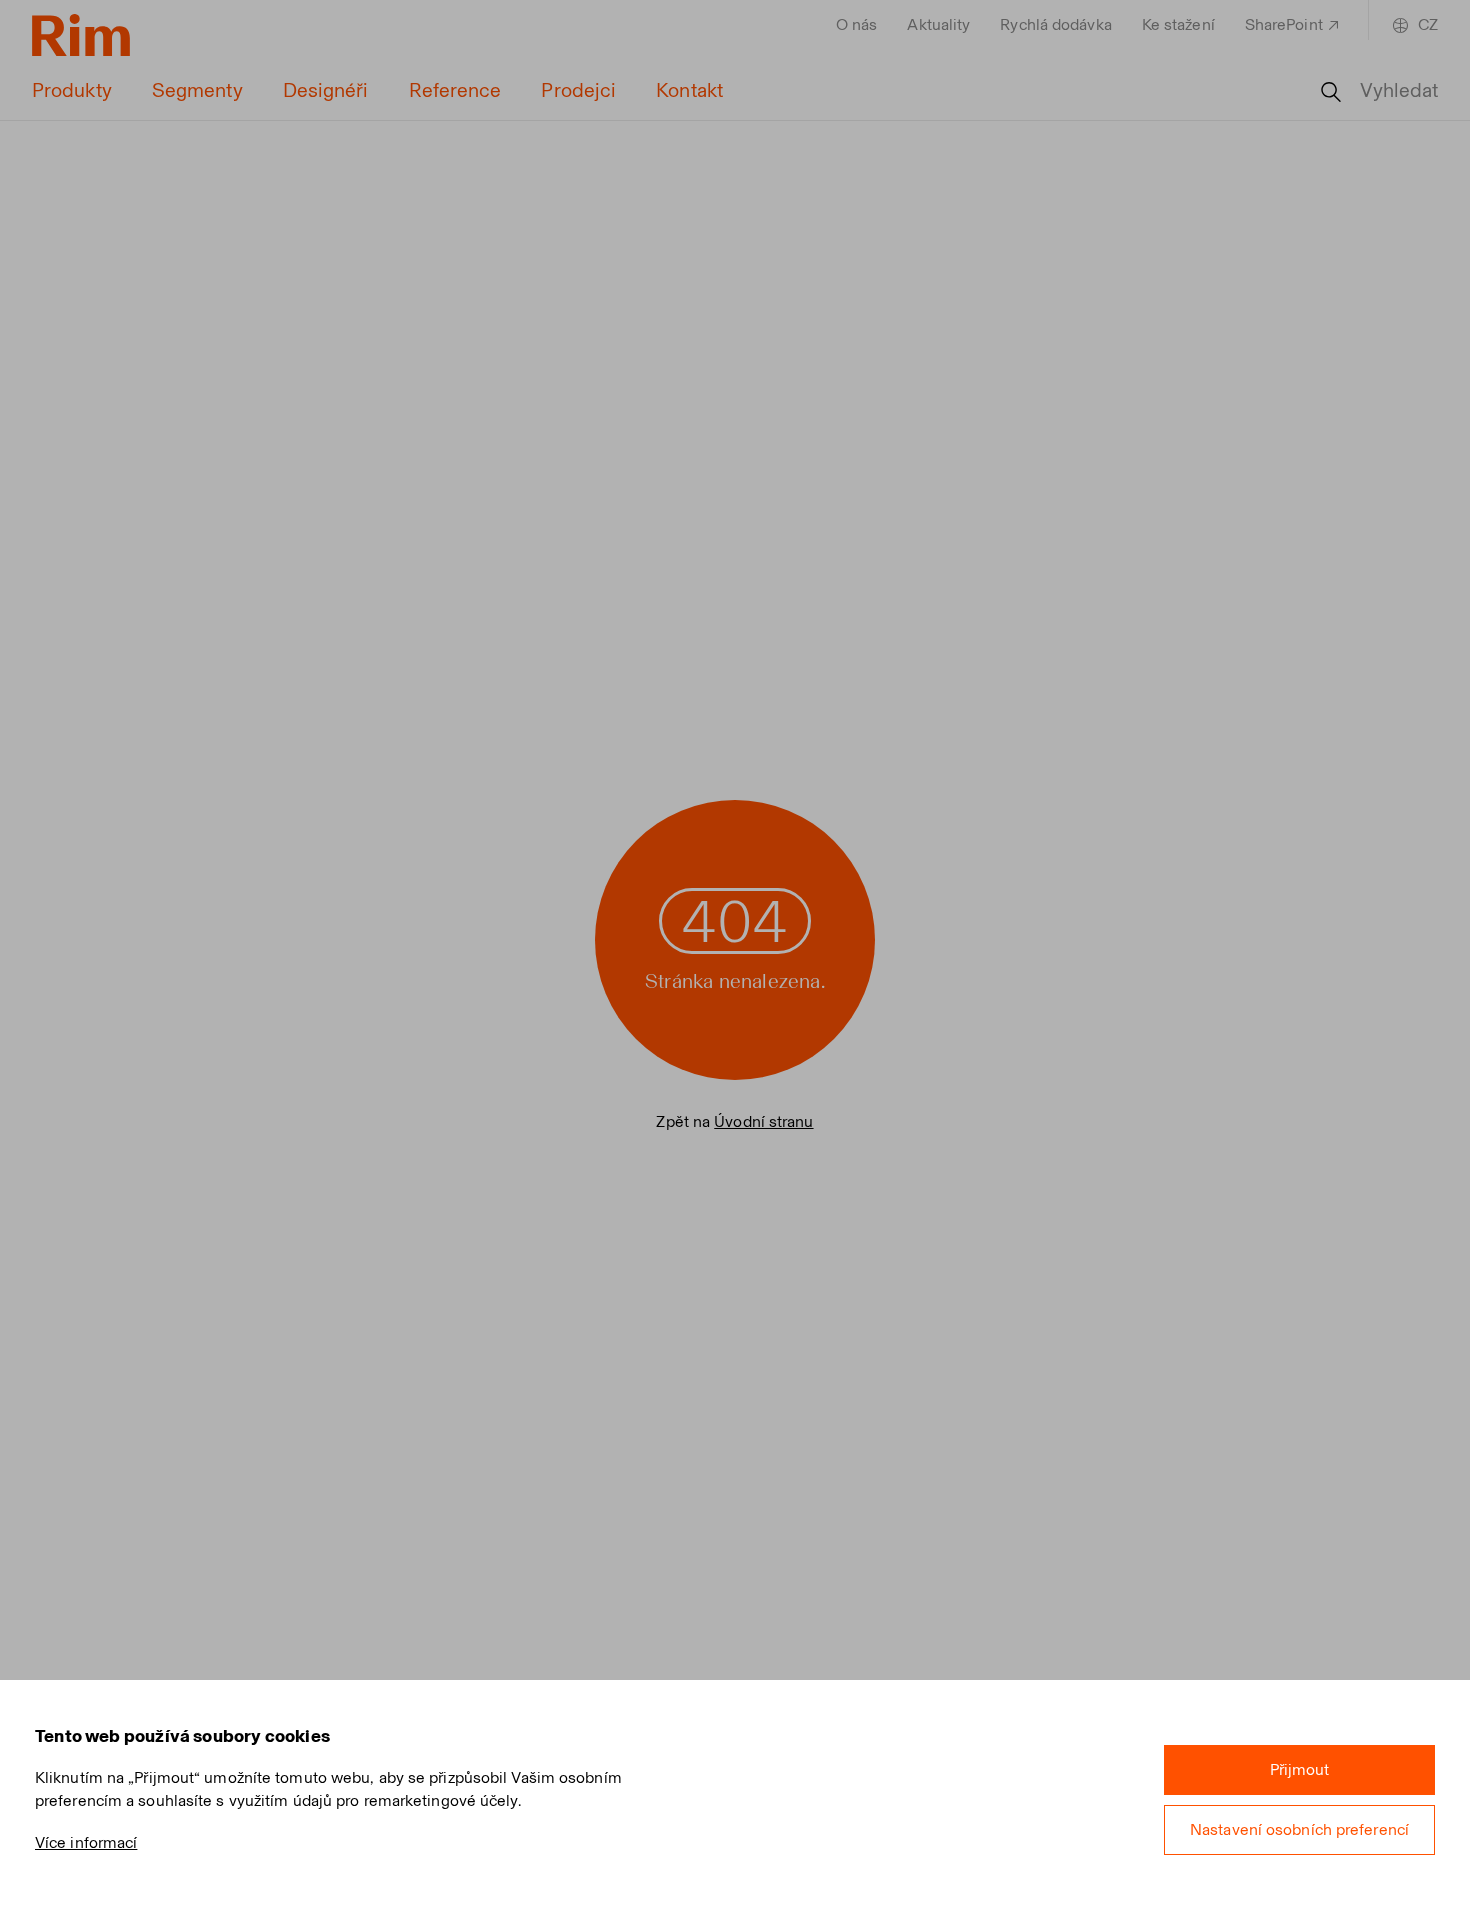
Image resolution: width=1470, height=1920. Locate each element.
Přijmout (1300, 1769)
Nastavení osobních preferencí (1299, 1829)
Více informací (86, 1842)
